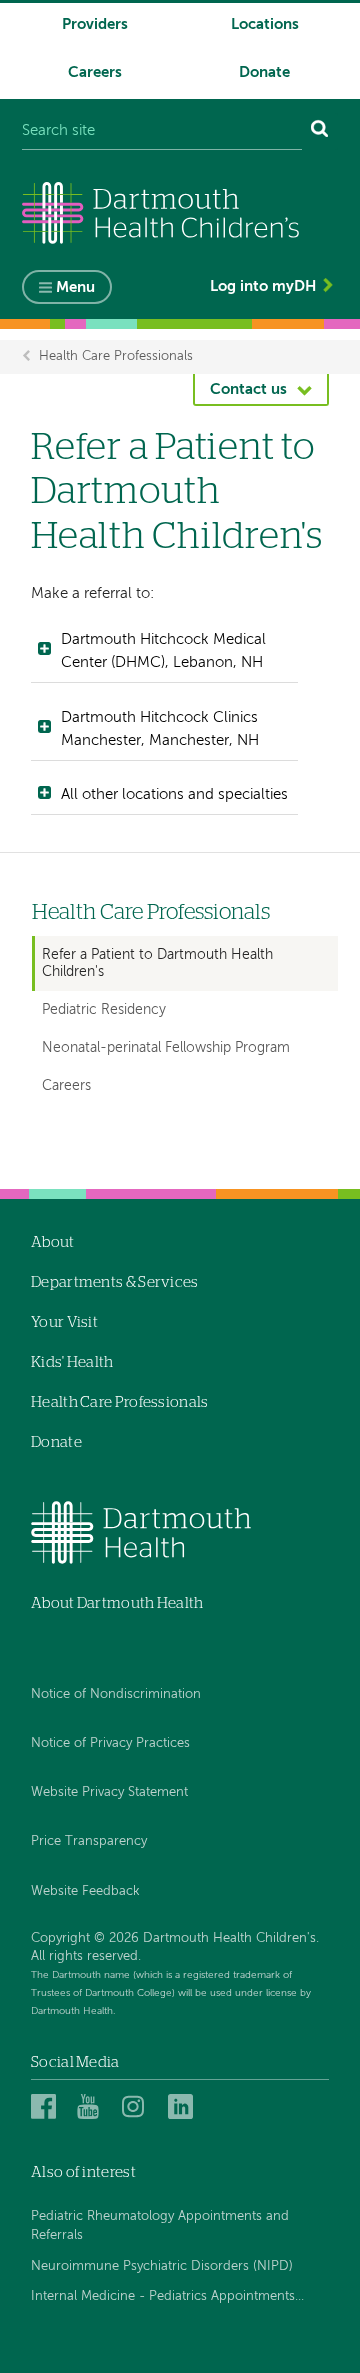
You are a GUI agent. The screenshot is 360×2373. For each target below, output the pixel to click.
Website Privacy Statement (109, 1792)
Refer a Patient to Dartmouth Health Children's (157, 963)
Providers (95, 24)
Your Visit (64, 1322)
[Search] (320, 131)
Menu (75, 287)
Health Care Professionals (116, 356)
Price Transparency (89, 1841)
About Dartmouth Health (117, 1603)
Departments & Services (115, 1282)
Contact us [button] (248, 389)
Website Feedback (85, 1891)
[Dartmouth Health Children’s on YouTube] (92, 2106)
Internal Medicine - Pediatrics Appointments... (167, 2296)
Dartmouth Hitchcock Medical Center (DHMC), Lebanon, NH (163, 651)
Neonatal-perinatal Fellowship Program (166, 1048)
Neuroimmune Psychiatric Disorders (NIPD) (162, 2266)
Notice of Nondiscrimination (116, 1694)
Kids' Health (72, 1362)
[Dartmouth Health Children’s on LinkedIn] (183, 2106)
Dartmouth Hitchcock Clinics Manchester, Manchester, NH (160, 729)
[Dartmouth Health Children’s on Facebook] (46, 2106)
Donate (264, 72)
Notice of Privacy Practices (110, 1743)
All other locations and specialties (174, 794)
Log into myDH (263, 286)
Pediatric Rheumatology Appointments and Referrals (160, 2226)
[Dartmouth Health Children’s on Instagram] (137, 2106)
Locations (265, 24)
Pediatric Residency (104, 1010)
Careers (95, 72)
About (53, 1242)
